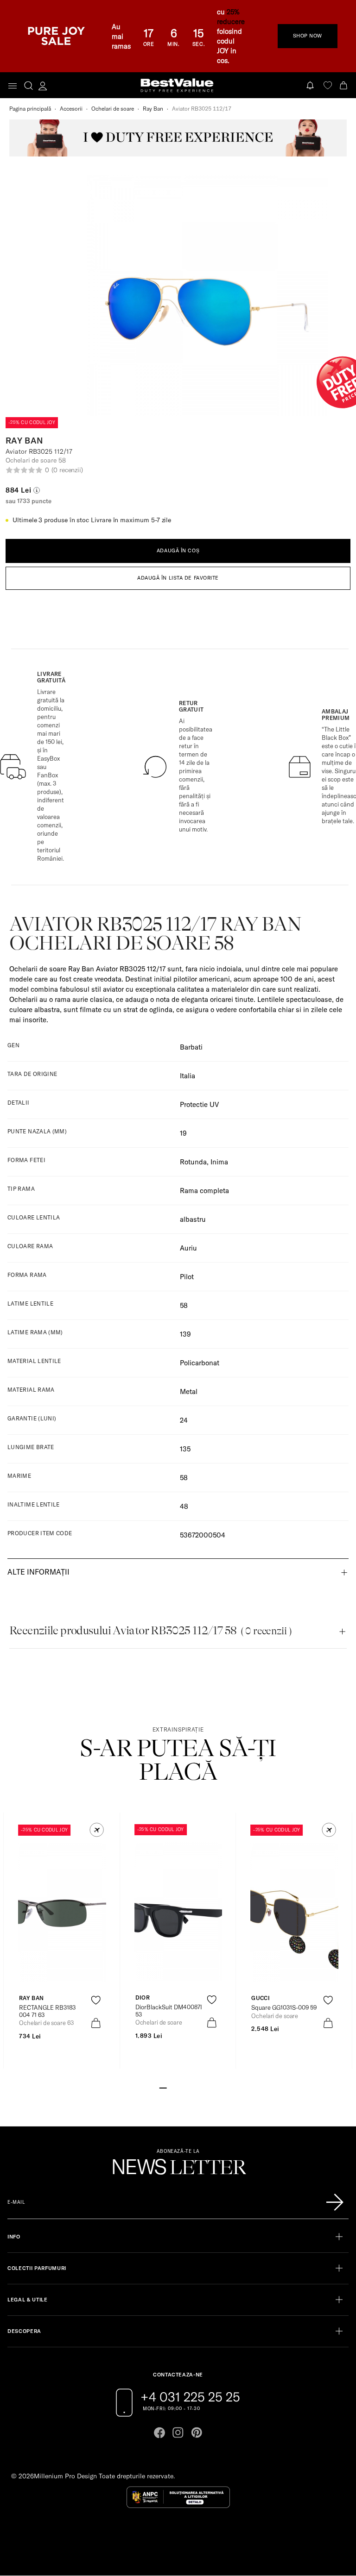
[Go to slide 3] (178, 2087)
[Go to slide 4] (185, 2087)
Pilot (187, 1277)
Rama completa (204, 1191)
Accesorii (71, 109)
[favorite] (328, 85)
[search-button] (29, 85)
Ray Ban (153, 109)
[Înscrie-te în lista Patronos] (335, 2202)
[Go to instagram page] (178, 2432)
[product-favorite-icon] (96, 2000)
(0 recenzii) (67, 470)
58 (184, 1478)
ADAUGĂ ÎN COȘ (178, 550)
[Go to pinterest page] (197, 2432)
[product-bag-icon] (96, 2023)
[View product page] (178, 1912)
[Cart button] (344, 85)
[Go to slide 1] (163, 2087)
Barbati (191, 1047)
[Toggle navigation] (13, 86)
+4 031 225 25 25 (190, 2397)
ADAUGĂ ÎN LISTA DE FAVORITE (178, 578)
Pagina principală (30, 109)
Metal (189, 1391)
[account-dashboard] (43, 86)
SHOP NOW (308, 36)
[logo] (177, 85)
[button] (97, 1830)
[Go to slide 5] (193, 2087)
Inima (219, 1162)
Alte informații (38, 1572)
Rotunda (193, 1162)
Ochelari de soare (113, 109)
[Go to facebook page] (159, 2432)
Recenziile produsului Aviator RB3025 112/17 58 (150, 1631)
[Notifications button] (311, 85)
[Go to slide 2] (171, 2087)
